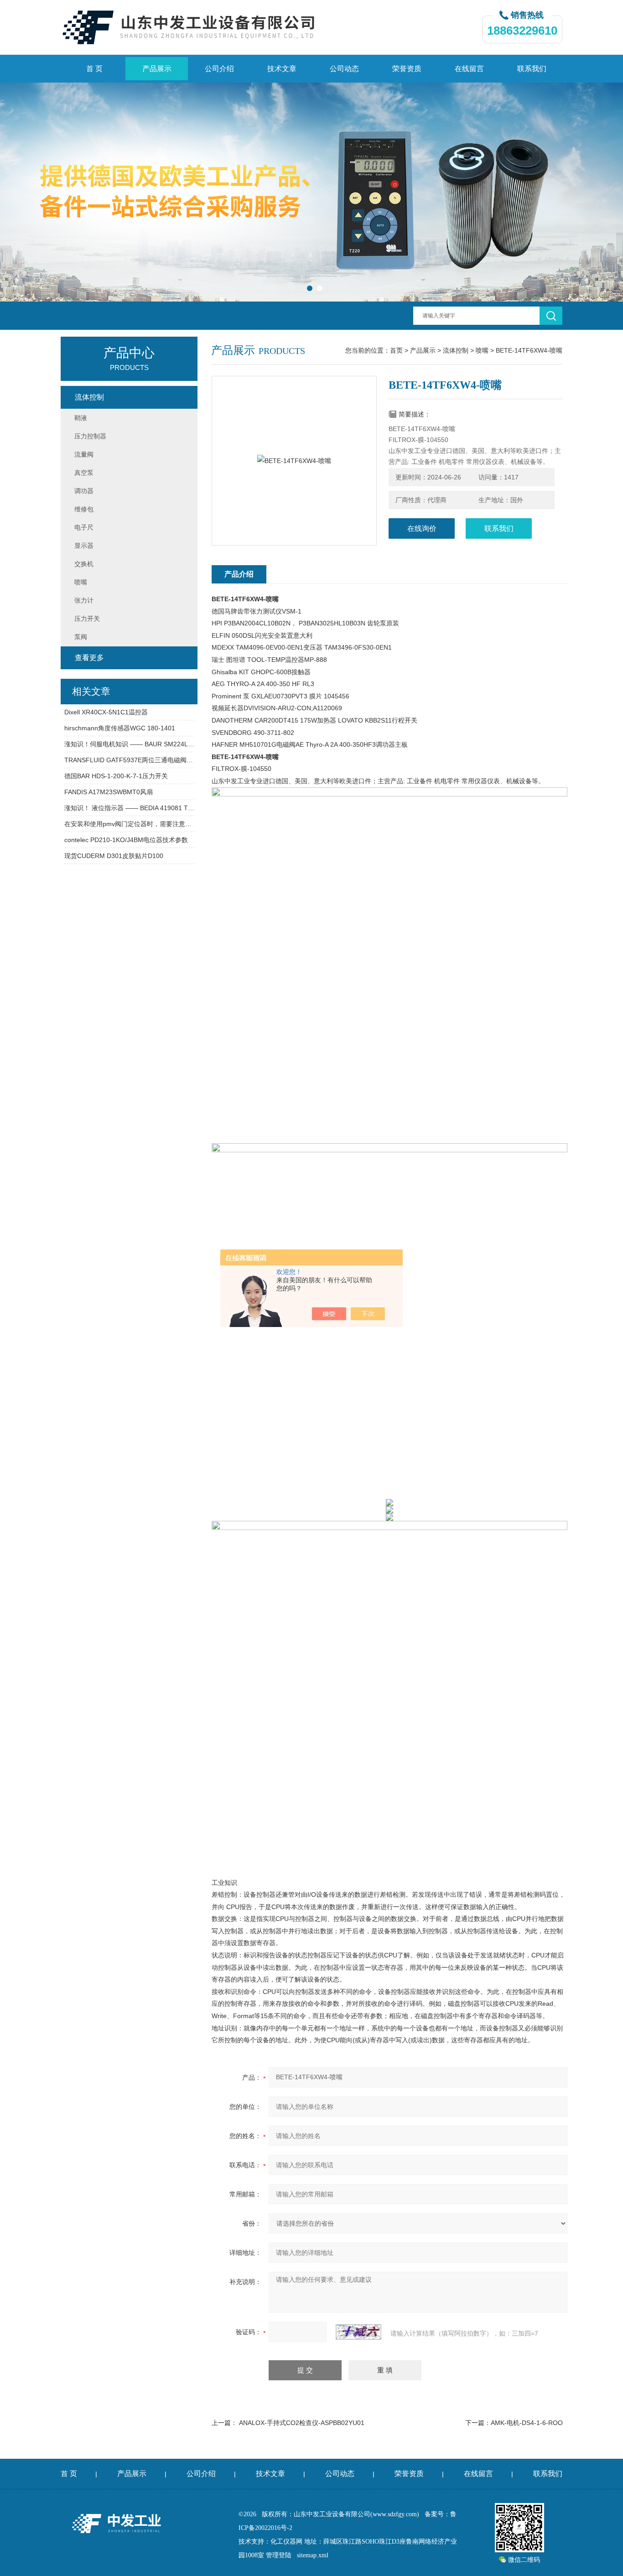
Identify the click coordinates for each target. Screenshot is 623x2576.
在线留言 (469, 69)
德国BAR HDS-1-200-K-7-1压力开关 (116, 776)
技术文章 (282, 69)
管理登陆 (279, 2555)
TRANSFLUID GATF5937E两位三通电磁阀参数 (129, 760)
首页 (396, 350)
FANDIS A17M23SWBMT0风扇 (109, 792)
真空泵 (84, 473)
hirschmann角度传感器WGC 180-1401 (120, 728)
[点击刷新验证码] (358, 2332)
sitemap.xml (313, 2555)
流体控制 (456, 350)
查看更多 (89, 658)
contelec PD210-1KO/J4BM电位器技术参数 (126, 840)
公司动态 (344, 69)
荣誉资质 (407, 69)
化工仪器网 (286, 2542)
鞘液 (81, 418)
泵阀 (81, 637)
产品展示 (157, 69)
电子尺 (84, 527)
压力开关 (87, 619)
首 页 (94, 69)
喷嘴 (482, 350)
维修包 (84, 509)
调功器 (84, 491)
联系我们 (532, 69)
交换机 (84, 564)
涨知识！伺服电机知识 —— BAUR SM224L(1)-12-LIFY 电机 (129, 744)
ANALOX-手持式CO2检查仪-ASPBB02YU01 (302, 2423)
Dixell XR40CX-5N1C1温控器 (106, 712)
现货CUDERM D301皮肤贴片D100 (114, 856)
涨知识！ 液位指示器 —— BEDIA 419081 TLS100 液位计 (129, 808)
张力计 (84, 600)
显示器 (84, 546)
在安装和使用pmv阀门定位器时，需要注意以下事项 (129, 824)
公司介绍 (219, 69)
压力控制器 (90, 436)
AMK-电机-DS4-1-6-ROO (527, 2423)
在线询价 (422, 528)
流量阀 (84, 454)
